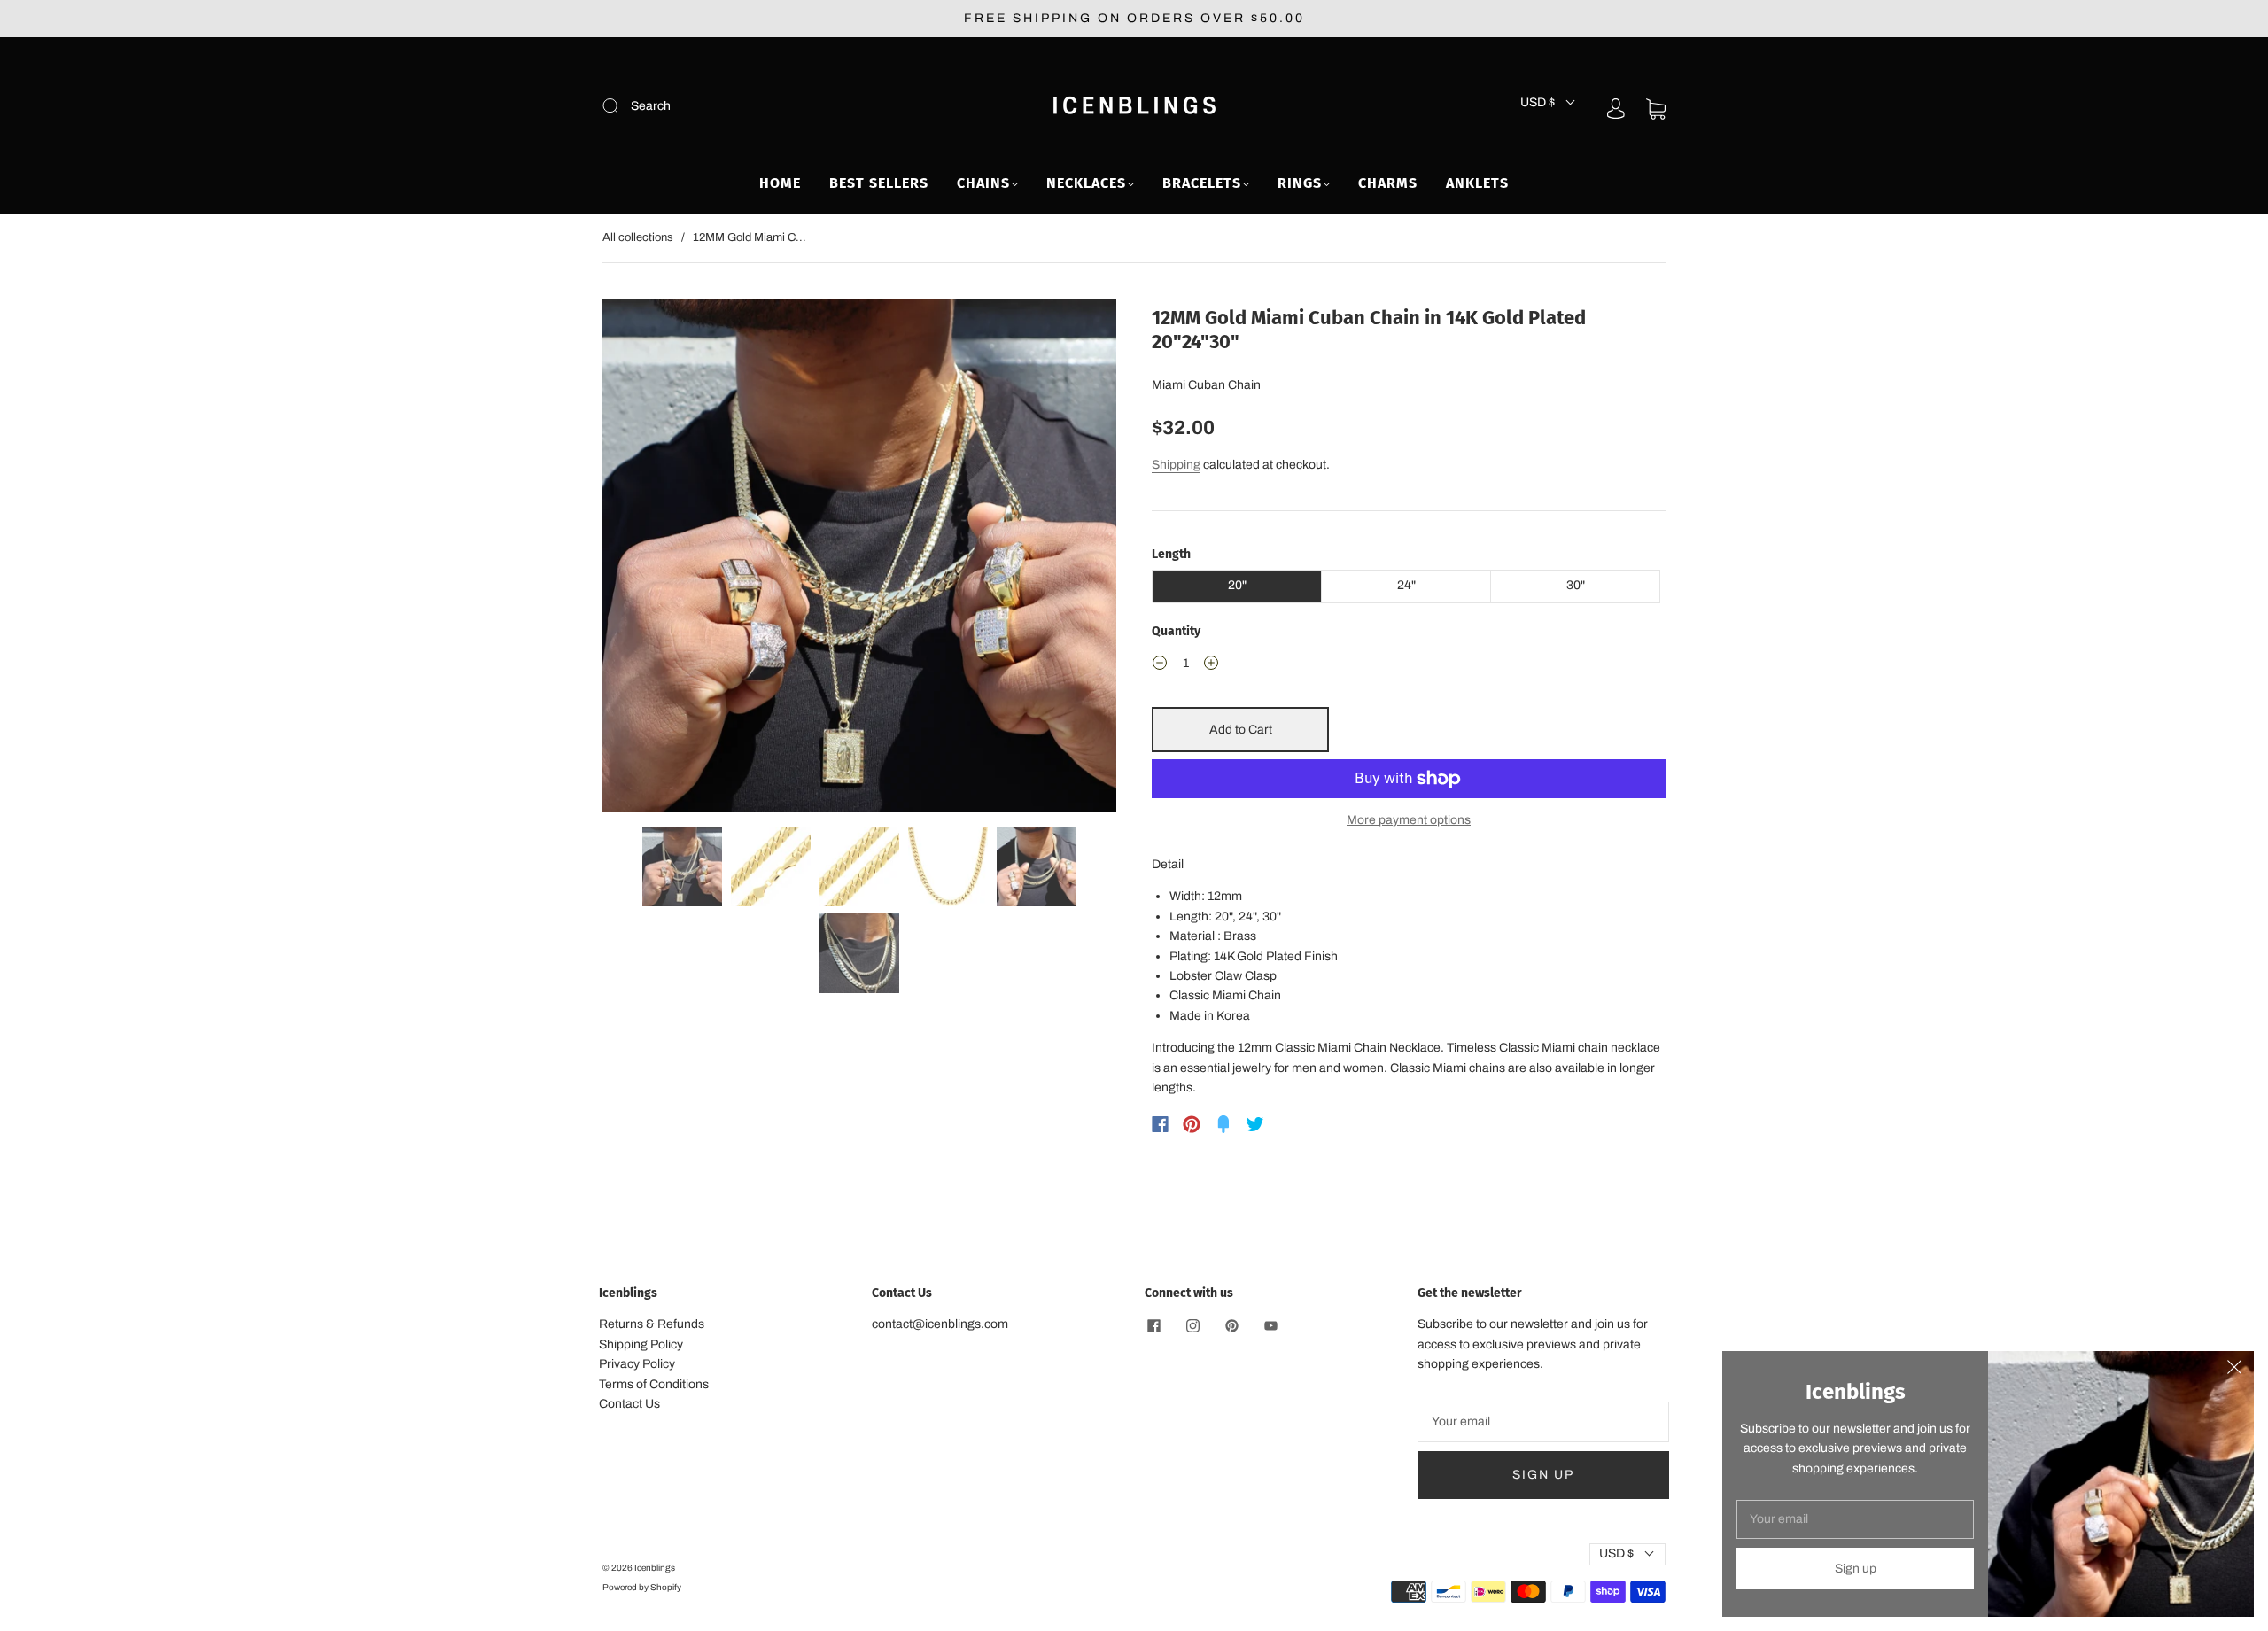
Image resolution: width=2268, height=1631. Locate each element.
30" (1576, 585)
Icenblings (655, 1568)
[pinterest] (1231, 1325)
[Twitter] (1255, 1124)
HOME (780, 183)
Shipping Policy (641, 1344)
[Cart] (1656, 109)
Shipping (1176, 465)
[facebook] (1153, 1325)
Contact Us (629, 1404)
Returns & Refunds (652, 1324)
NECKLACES (1086, 183)
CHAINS (983, 183)
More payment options (1409, 820)
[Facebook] (1160, 1124)
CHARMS (1388, 183)
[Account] (1616, 109)
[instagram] (1192, 1325)
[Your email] (1543, 1422)
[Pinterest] (1192, 1124)
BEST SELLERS (879, 183)
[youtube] (1270, 1325)
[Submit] (730, 106)
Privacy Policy (637, 1364)
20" (1237, 585)
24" (1406, 585)
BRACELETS (1202, 183)
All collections (638, 237)
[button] (654, 559)
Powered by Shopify (642, 1587)
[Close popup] (2234, 1371)
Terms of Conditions (654, 1384)
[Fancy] (1223, 1124)
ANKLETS (1477, 183)
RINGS (1300, 183)
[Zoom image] (859, 559)
